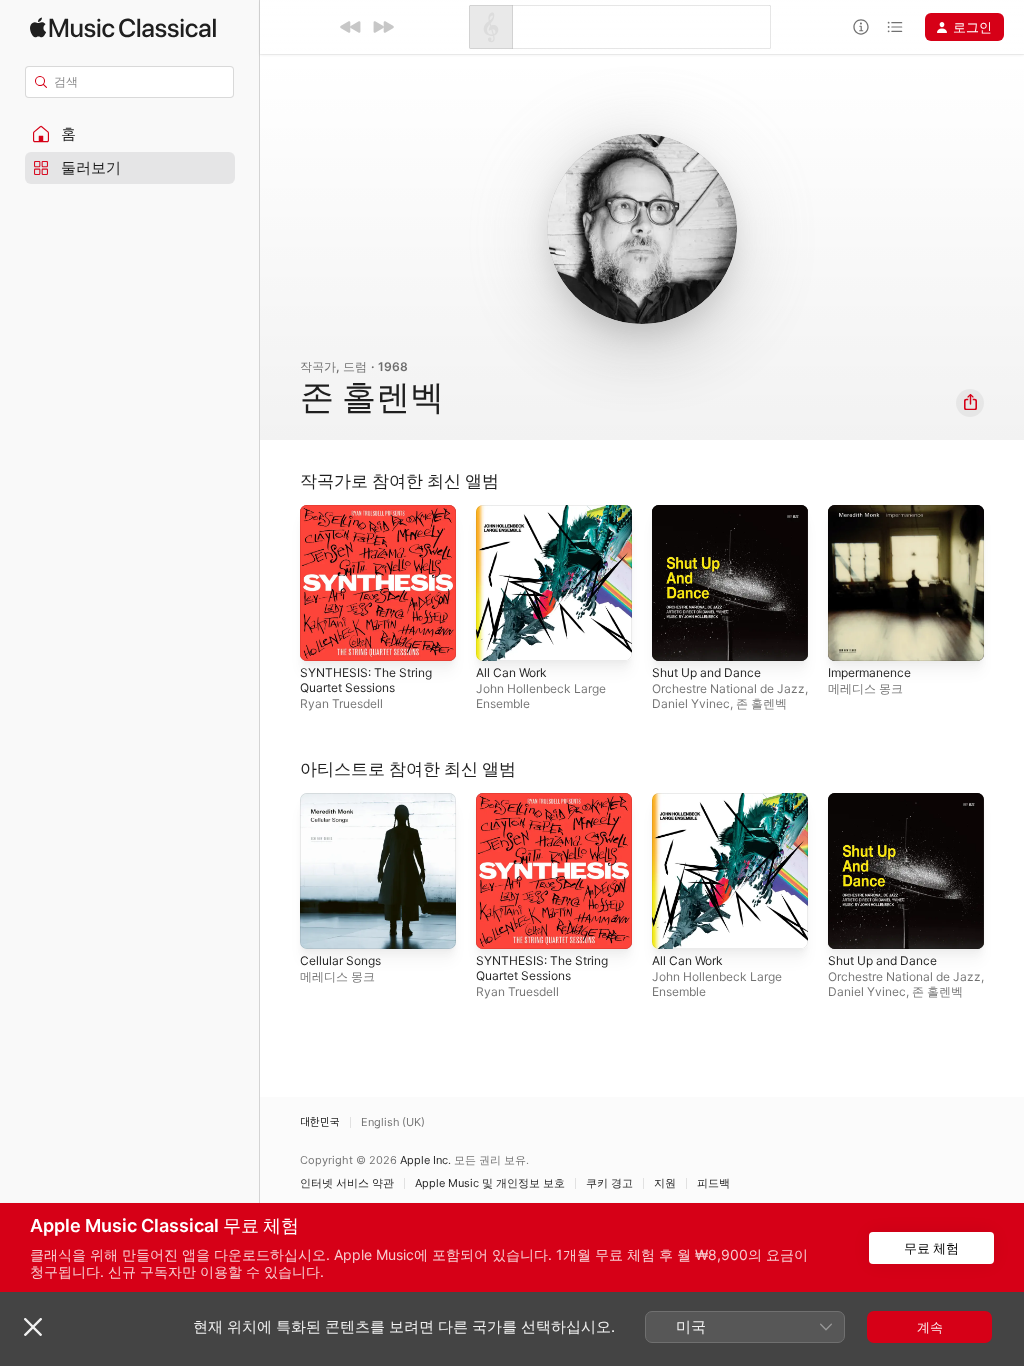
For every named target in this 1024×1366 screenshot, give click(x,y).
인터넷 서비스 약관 (347, 1183)
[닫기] (33, 1327)
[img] (123, 27)
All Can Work (511, 672)
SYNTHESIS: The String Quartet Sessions (366, 680)
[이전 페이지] (280, 583)
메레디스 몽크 (865, 688)
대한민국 (320, 1122)
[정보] (861, 27)
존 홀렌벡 (761, 703)
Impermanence (869, 672)
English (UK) (393, 1122)
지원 (665, 1183)
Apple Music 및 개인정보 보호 (490, 1183)
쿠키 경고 (609, 1183)
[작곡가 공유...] (970, 403)
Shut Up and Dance (706, 672)
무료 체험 (931, 1248)
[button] (130, 134)
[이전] (351, 27)
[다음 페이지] (1004, 583)
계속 (930, 1327)
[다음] (383, 27)
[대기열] (895, 27)
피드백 (713, 1183)
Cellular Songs (340, 960)
